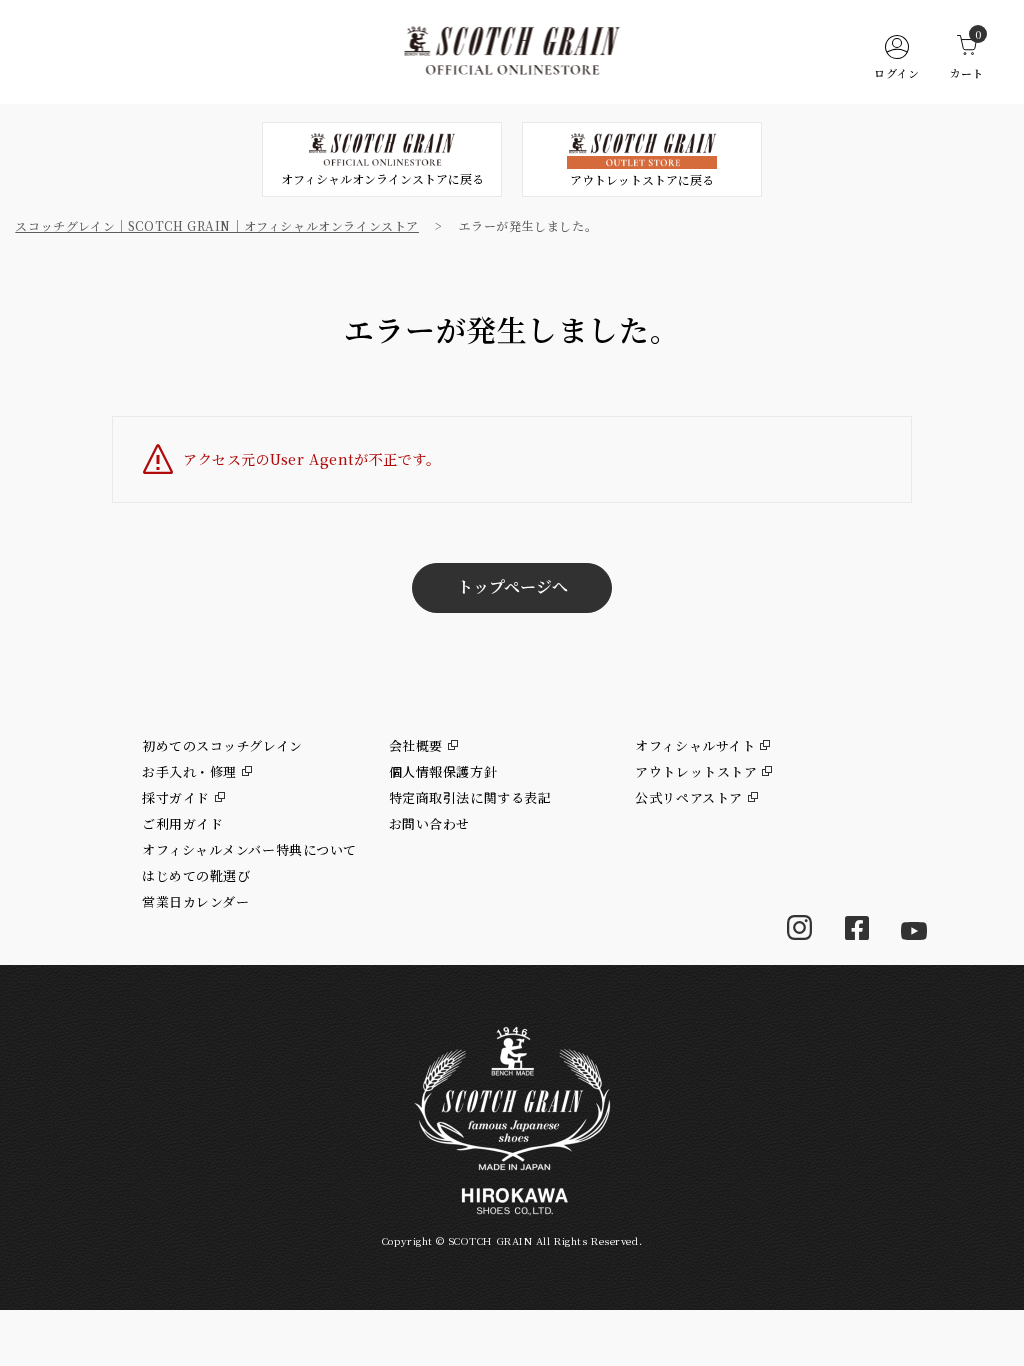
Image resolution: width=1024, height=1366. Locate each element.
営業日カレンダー (195, 901)
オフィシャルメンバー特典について (249, 849)
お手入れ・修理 (189, 771)
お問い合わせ (429, 823)
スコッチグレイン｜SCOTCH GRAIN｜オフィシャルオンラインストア (217, 225)
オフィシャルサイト (695, 745)
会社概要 (416, 745)
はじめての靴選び (196, 875)
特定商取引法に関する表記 (470, 797)
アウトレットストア (696, 771)
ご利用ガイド (182, 823)
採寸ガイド (176, 797)
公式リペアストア (688, 797)
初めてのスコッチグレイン (222, 745)
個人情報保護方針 (443, 771)
